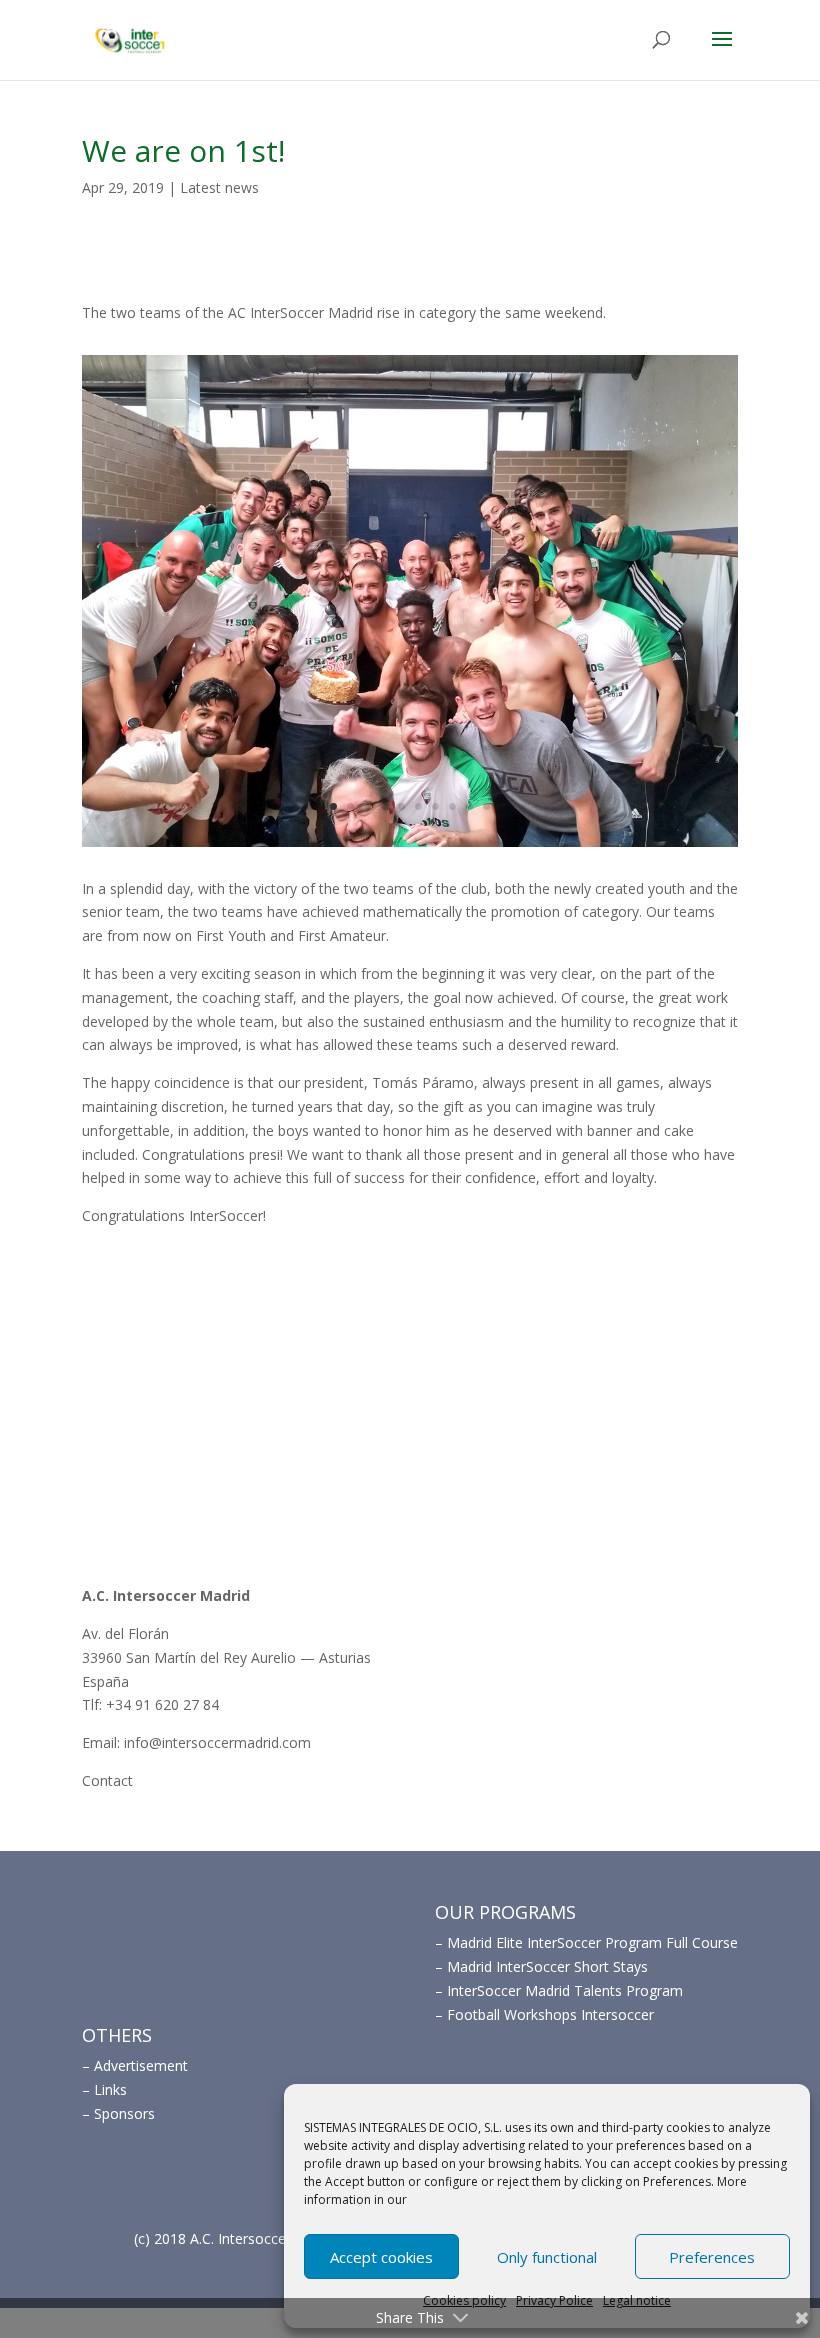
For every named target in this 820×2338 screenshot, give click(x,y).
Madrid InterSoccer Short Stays (547, 1966)
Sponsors (124, 2113)
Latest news (219, 187)
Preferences (712, 2257)
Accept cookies (381, 2257)
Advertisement (141, 2065)
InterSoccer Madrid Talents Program (565, 1990)
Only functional (547, 2257)
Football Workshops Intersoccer (550, 2014)
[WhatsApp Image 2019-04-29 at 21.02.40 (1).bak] (410, 846)
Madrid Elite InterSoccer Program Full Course (592, 1942)
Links (110, 2089)
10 (486, 806)
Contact (107, 1780)
